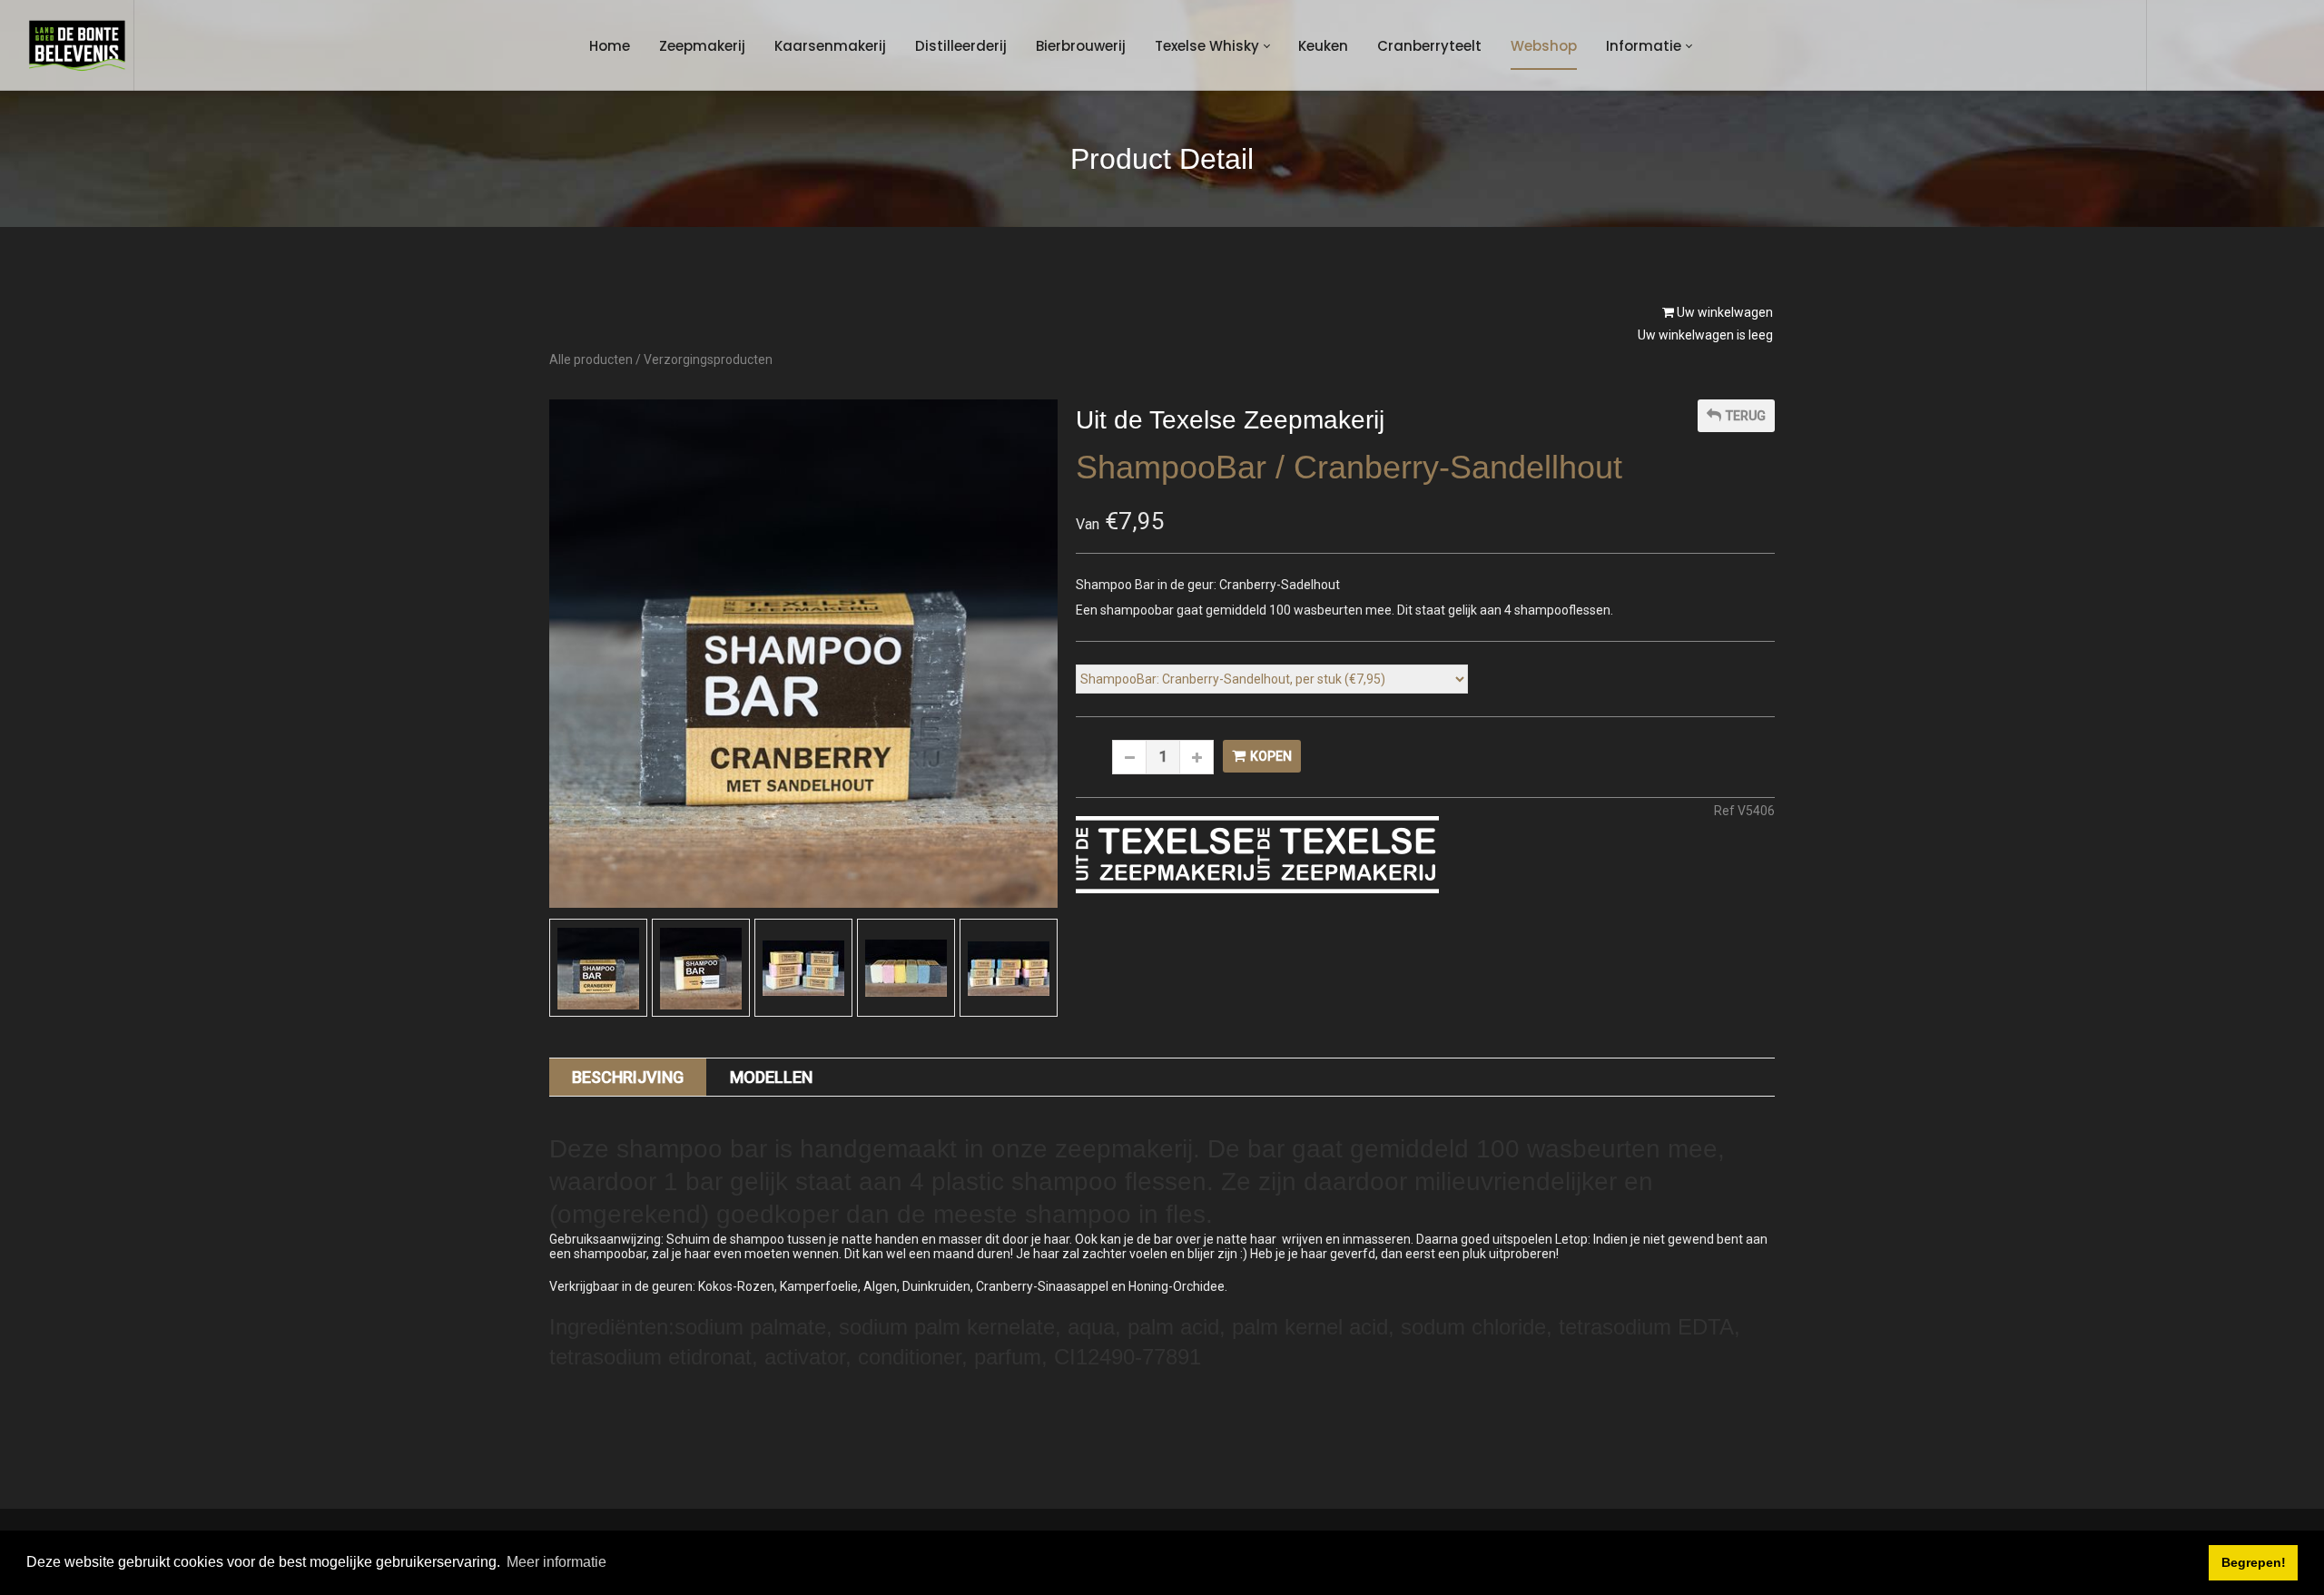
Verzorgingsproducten (708, 359)
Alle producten (591, 359)
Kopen (1271, 756)
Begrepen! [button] (2254, 1562)
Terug (1746, 416)
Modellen (771, 1077)
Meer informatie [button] (556, 1562)
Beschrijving (628, 1077)
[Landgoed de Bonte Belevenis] (77, 45)
